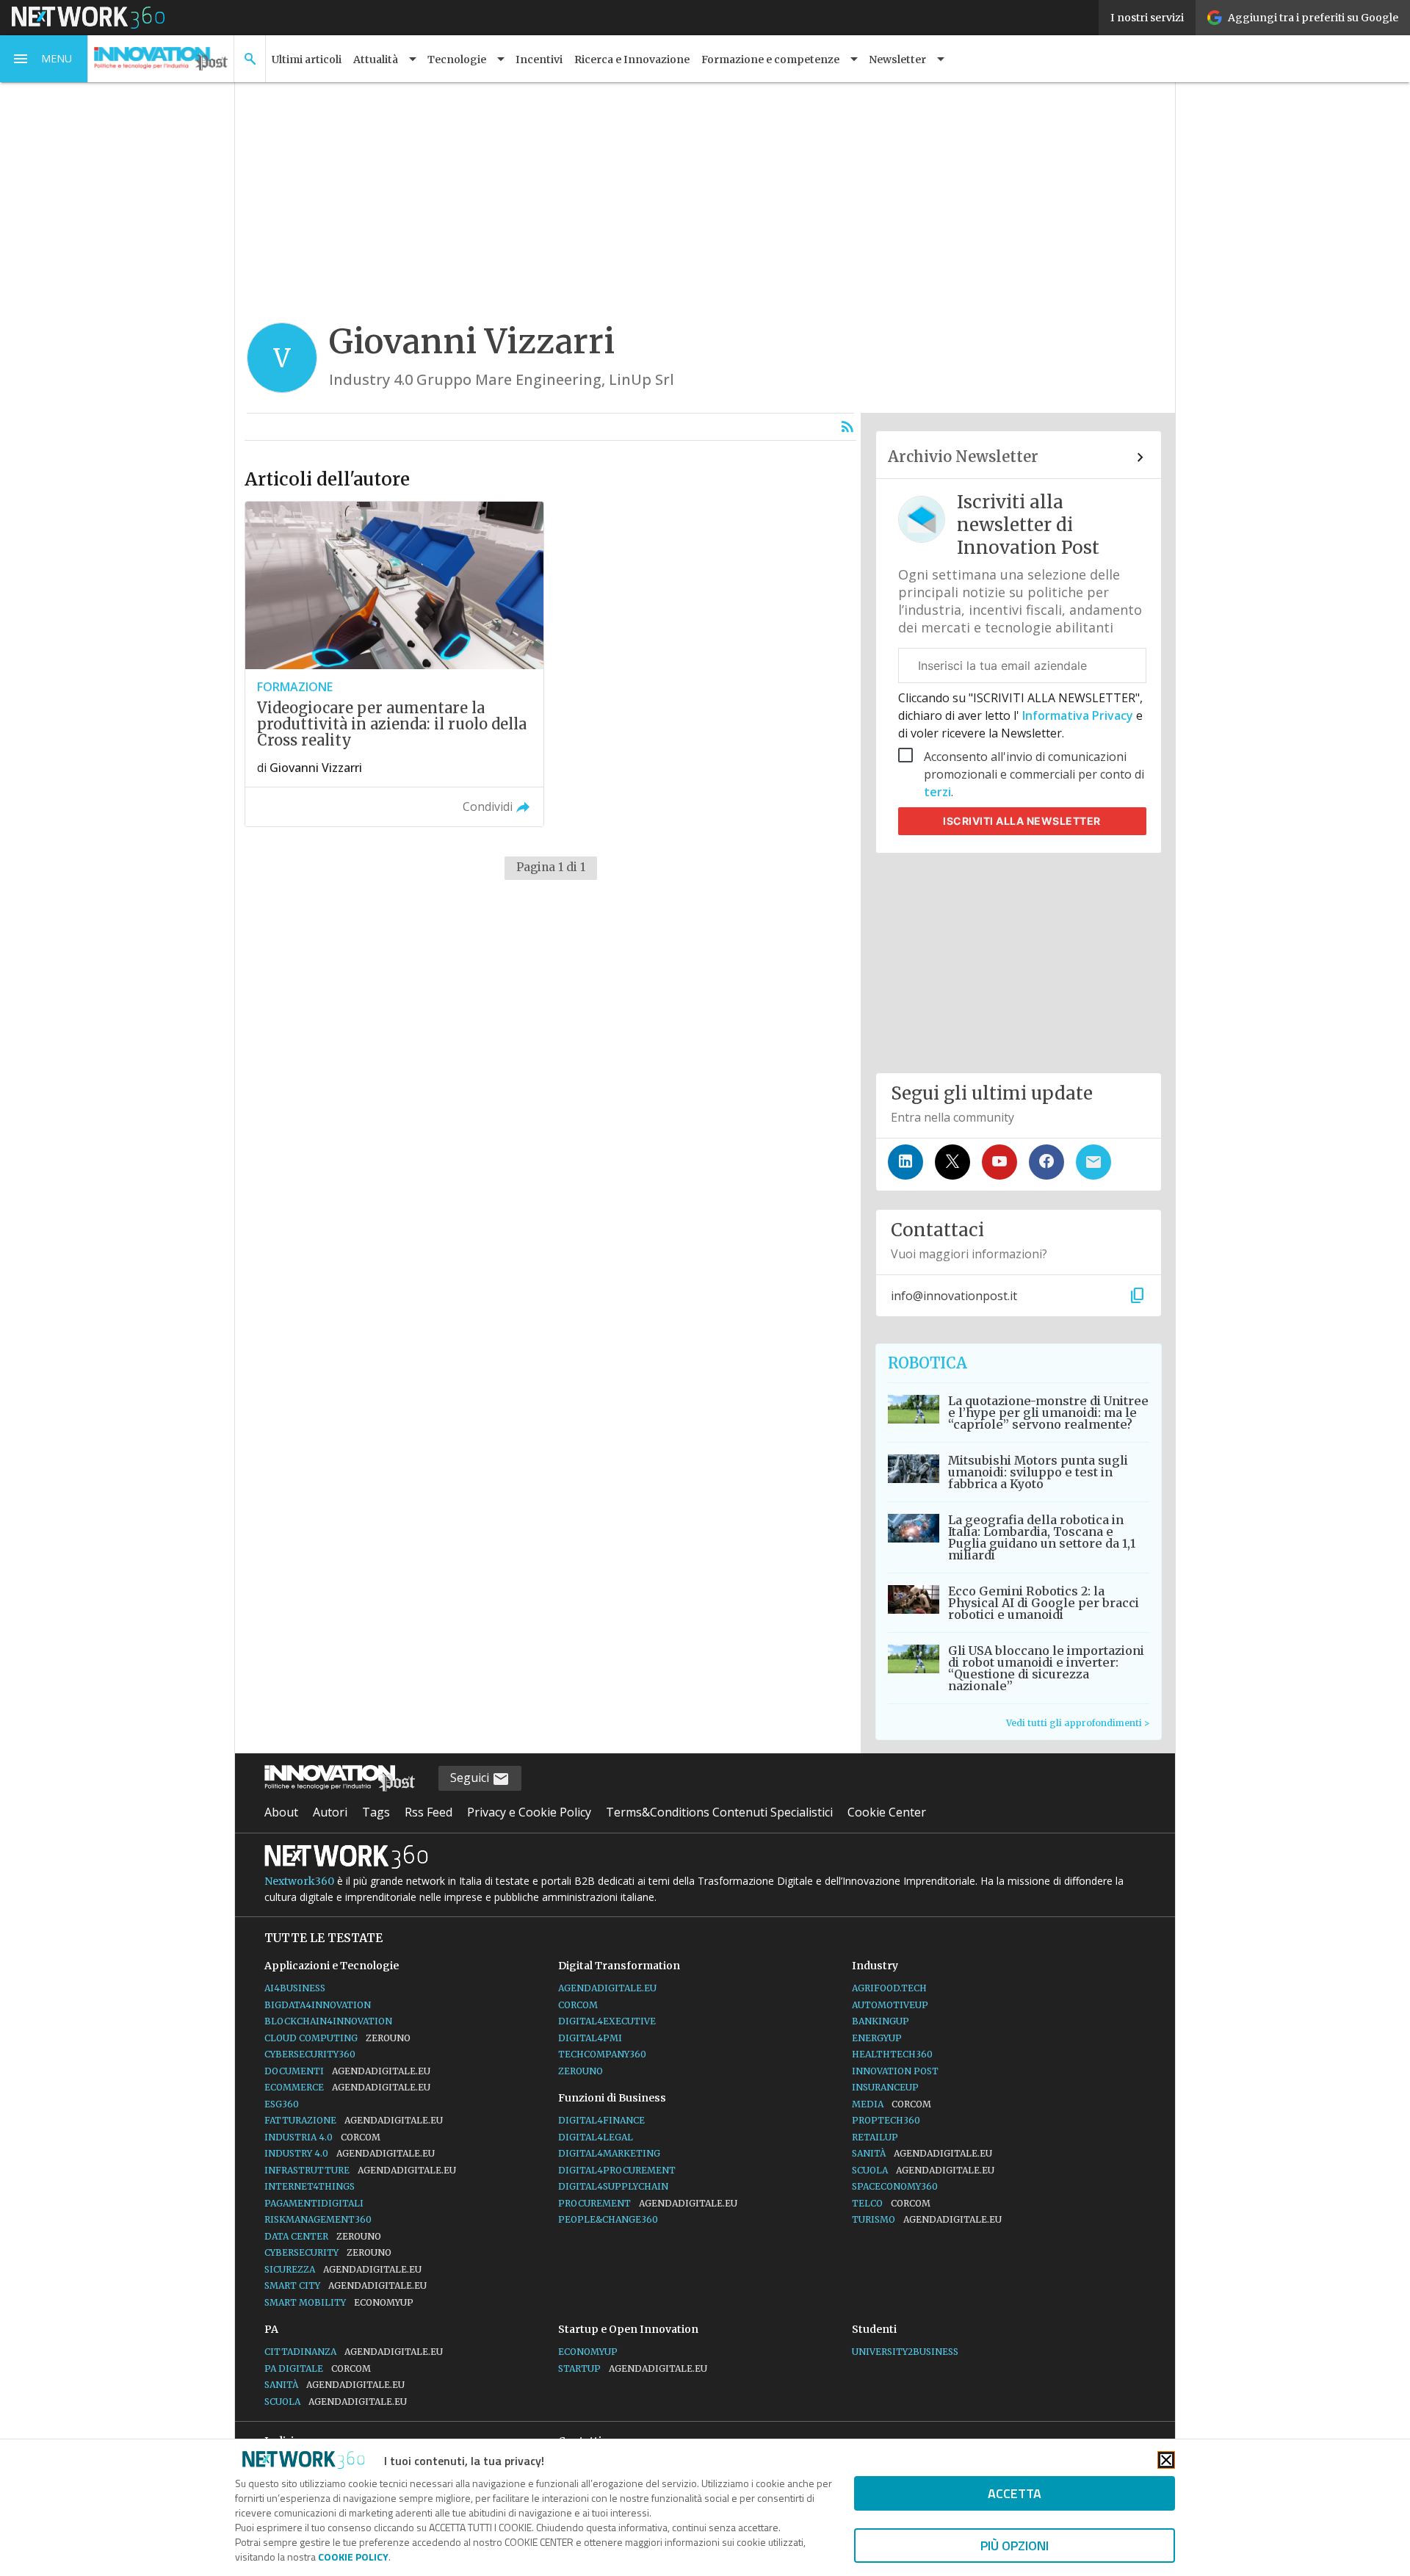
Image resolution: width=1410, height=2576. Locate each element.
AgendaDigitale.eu (607, 1988)
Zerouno (581, 2071)
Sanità (922, 2153)
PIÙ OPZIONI (1015, 2546)
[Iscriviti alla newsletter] (1093, 1162)
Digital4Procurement (617, 2170)
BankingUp (881, 2021)
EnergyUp (877, 2038)
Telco (891, 2203)
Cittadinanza (354, 2352)
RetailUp (875, 2137)
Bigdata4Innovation (318, 2005)
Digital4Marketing (609, 2153)
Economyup (588, 2352)
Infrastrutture (360, 2170)
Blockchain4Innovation (328, 2021)
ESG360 (282, 2104)
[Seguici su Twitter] (952, 1162)
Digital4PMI (590, 2038)
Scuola (923, 2170)
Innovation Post (895, 2071)
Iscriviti (1022, 821)
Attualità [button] (376, 59)
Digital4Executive (607, 2021)
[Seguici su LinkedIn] (905, 1162)
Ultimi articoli (307, 59)
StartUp (633, 2368)
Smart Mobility (339, 2302)
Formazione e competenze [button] (770, 59)
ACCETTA (1015, 2493)
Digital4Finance (601, 2120)
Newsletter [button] (897, 59)
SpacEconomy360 (895, 2186)
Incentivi (539, 59)
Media (892, 2104)
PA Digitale (318, 2368)
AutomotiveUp (890, 2005)
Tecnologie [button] (457, 59)
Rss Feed (429, 1812)
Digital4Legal (596, 2137)
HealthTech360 (892, 2054)
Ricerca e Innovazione (632, 59)
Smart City (346, 2285)
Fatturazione (354, 2120)
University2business (905, 2352)
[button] (44, 59)
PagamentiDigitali (314, 2203)
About (281, 1812)
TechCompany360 (602, 2054)
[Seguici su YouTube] (999, 1162)
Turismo (927, 2219)
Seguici (471, 1778)
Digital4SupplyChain (613, 2186)
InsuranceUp (885, 2087)
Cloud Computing (337, 2038)
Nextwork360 (299, 1881)
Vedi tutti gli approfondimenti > (1078, 1723)
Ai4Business (295, 1988)
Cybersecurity (328, 2252)
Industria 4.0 (322, 2137)
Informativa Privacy (1078, 715)
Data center (323, 2236)
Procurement (648, 2203)
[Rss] (847, 427)
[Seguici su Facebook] (1046, 1162)
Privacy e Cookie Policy (529, 1812)
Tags (376, 1812)
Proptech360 (886, 2120)
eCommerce (347, 2087)
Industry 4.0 (350, 2153)
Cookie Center (887, 1812)
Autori (330, 1812)
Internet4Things (310, 2186)
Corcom (578, 2005)
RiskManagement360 (318, 2219)
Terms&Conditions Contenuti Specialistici (719, 1812)
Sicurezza (343, 2269)
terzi (937, 792)
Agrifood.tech (889, 1988)
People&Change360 (608, 2219)
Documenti (347, 2071)
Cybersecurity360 (310, 2054)
